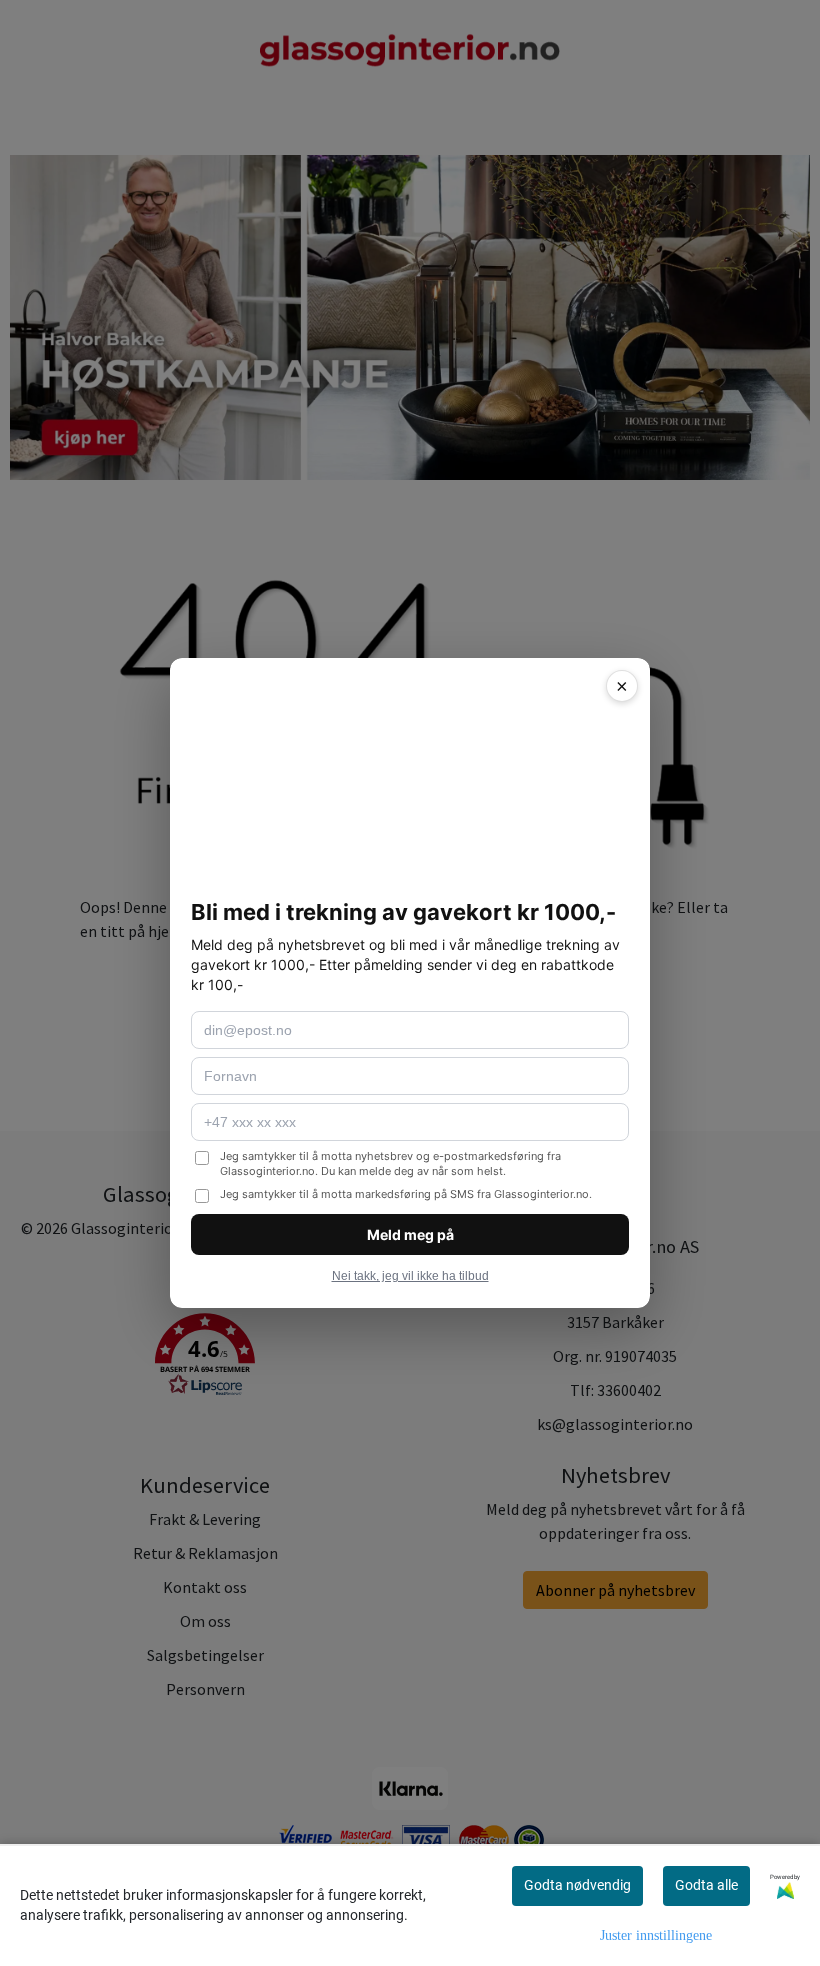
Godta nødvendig (577, 1885)
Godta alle (706, 1885)
